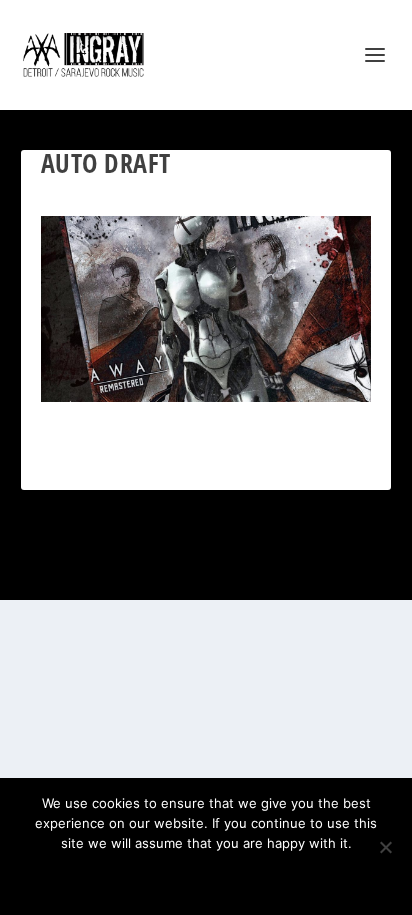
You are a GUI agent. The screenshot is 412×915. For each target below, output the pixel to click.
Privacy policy (232, 877)
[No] (385, 847)
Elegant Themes (180, 573)
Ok (135, 877)
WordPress (305, 573)
